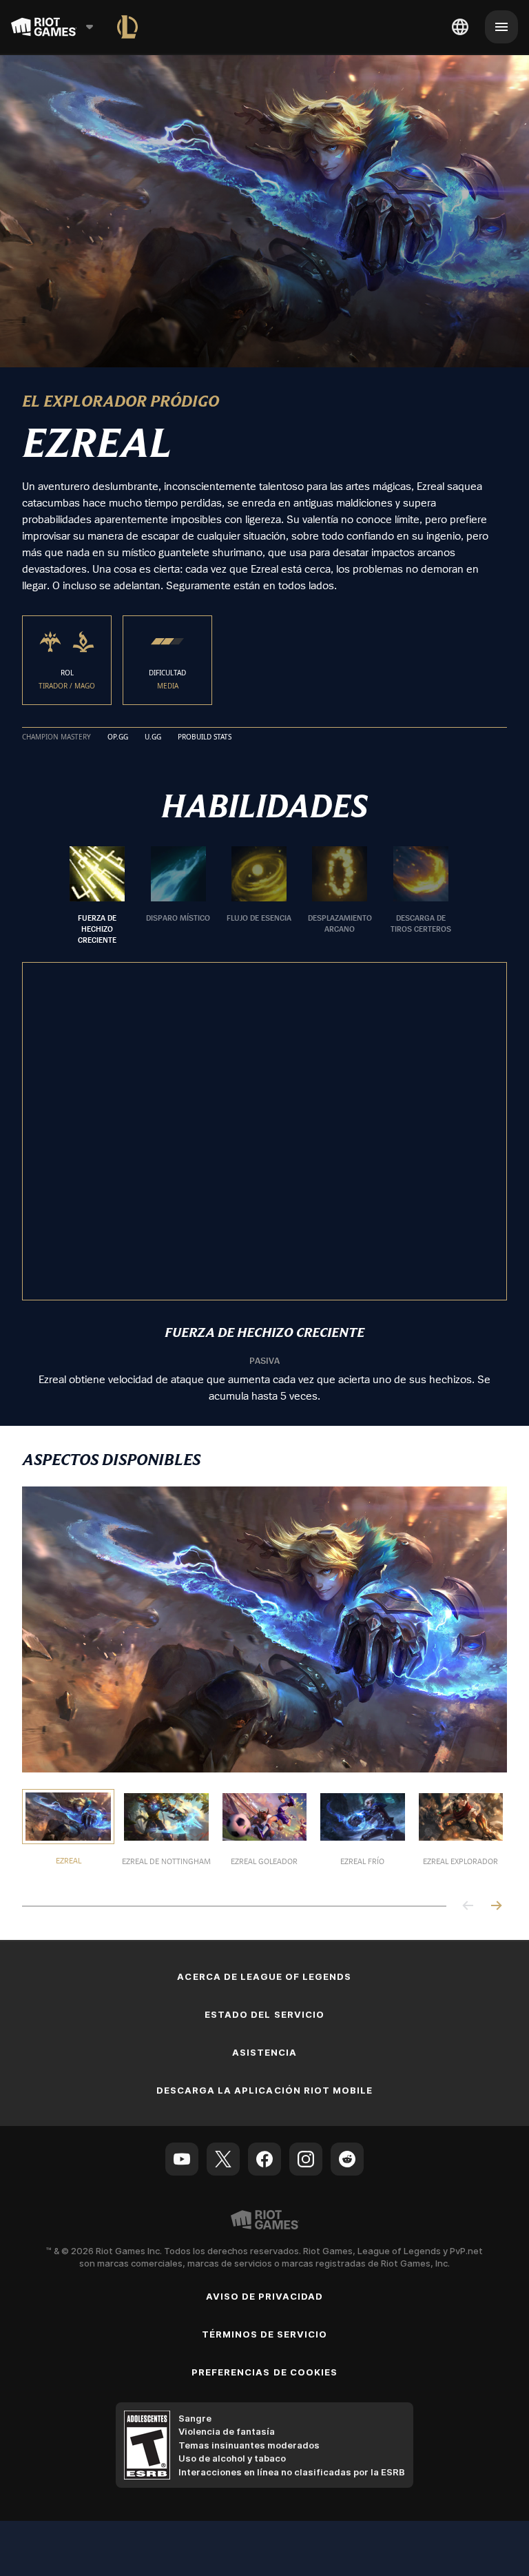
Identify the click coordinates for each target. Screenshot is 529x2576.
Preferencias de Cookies (264, 2372)
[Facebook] (264, 2159)
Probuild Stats (205, 737)
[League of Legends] (127, 27)
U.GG (153, 737)
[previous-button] (468, 1907)
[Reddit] (347, 2159)
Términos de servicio (265, 2334)
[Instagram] (306, 2159)
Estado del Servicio (264, 2014)
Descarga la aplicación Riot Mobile (264, 2090)
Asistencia (264, 2052)
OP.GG (118, 737)
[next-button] (496, 1907)
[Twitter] (223, 2159)
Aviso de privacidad (265, 2296)
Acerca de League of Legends (264, 1976)
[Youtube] (182, 2159)
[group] (259, 896)
